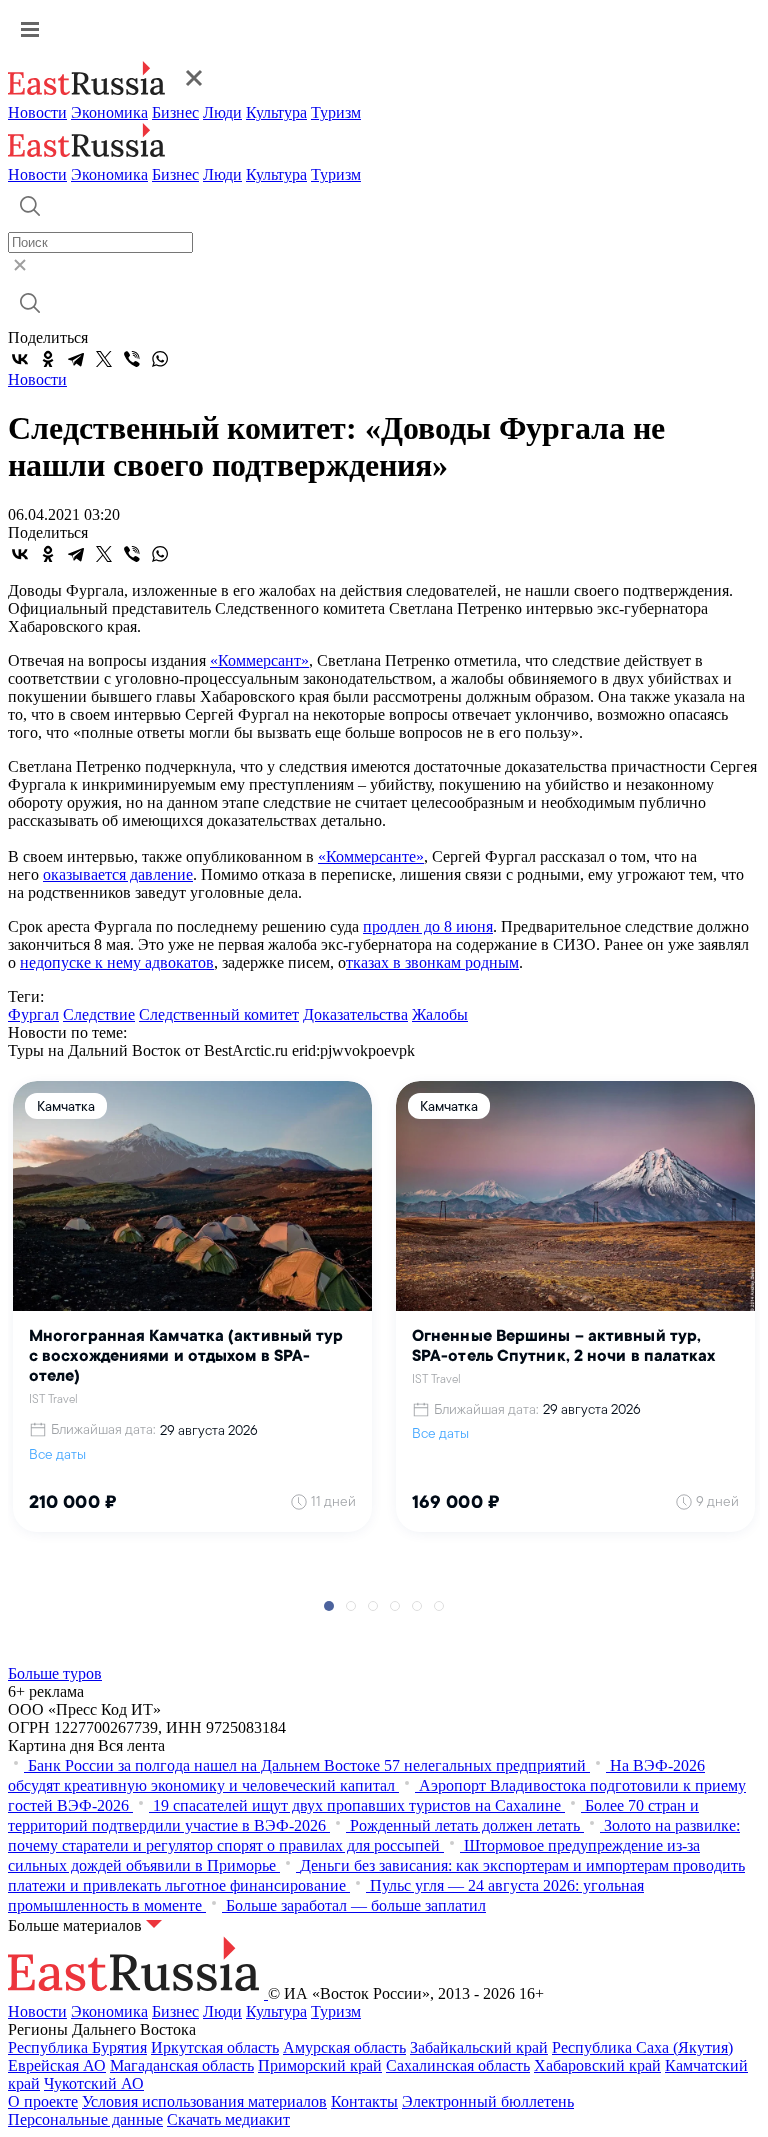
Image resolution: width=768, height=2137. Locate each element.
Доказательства (355, 1014)
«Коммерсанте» (371, 856)
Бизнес (175, 112)
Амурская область (344, 2047)
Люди (222, 112)
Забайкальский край (479, 2047)
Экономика (109, 112)
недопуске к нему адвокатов (117, 962)
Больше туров (55, 1673)
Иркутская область (215, 2047)
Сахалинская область (458, 2065)
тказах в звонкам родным (432, 962)
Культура (276, 112)
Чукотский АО (94, 2083)
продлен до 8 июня (428, 926)
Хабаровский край (597, 2065)
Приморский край (320, 2065)
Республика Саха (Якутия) (642, 2047)
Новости (37, 112)
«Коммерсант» (259, 660)
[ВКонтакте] (20, 359)
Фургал (33, 1014)
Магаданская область (182, 2065)
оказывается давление (118, 874)
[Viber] (132, 359)
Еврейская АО (57, 2065)
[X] (104, 359)
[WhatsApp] (160, 359)
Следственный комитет (219, 1014)
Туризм (336, 112)
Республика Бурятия (77, 2047)
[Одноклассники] (48, 359)
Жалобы (440, 1014)
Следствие (99, 1014)
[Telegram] (76, 359)
